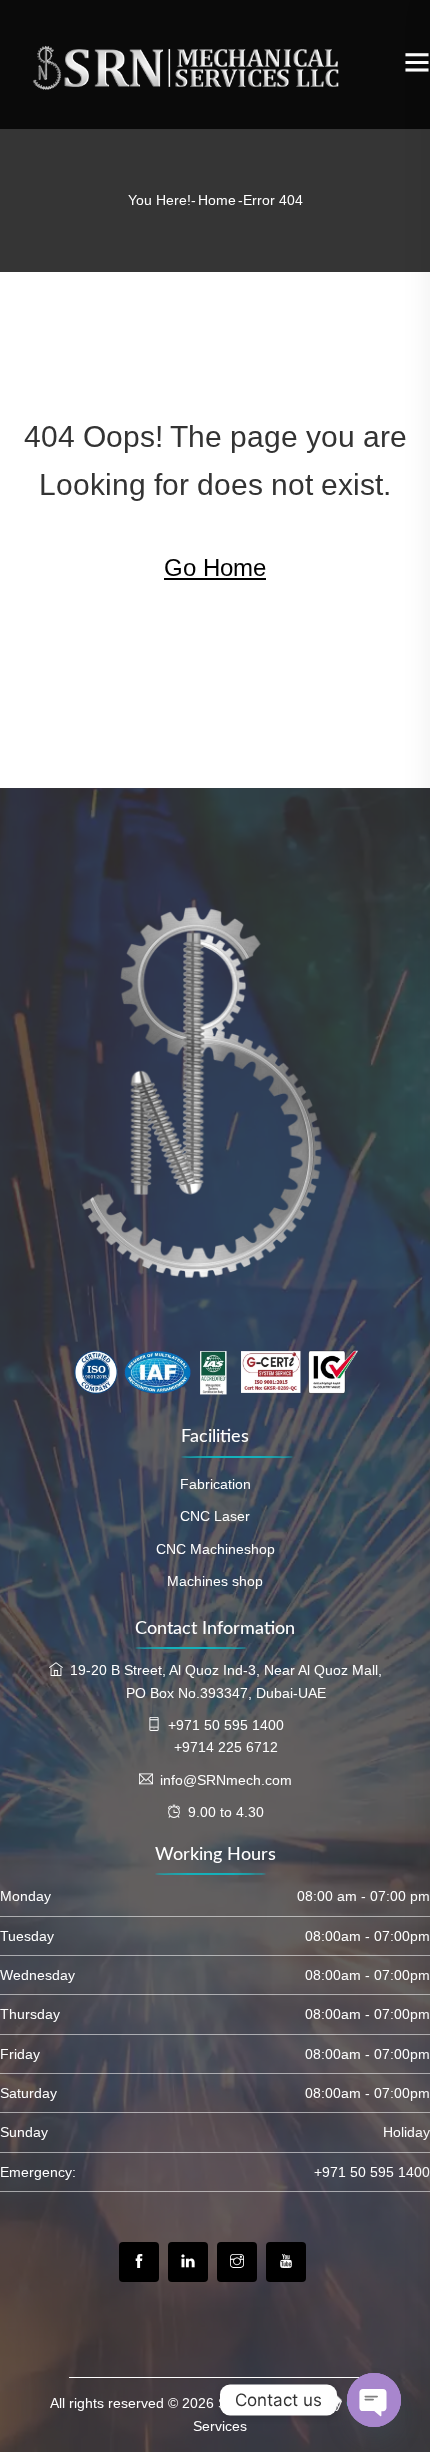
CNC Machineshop (215, 1549)
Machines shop (215, 1581)
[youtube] (286, 2262)
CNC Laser (215, 1516)
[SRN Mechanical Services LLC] (202, 64)
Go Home (215, 567)
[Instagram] (237, 2262)
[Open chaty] (374, 2400)
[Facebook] (139, 2262)
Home (217, 200)
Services (220, 2426)
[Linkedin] (188, 2262)
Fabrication (215, 1484)
